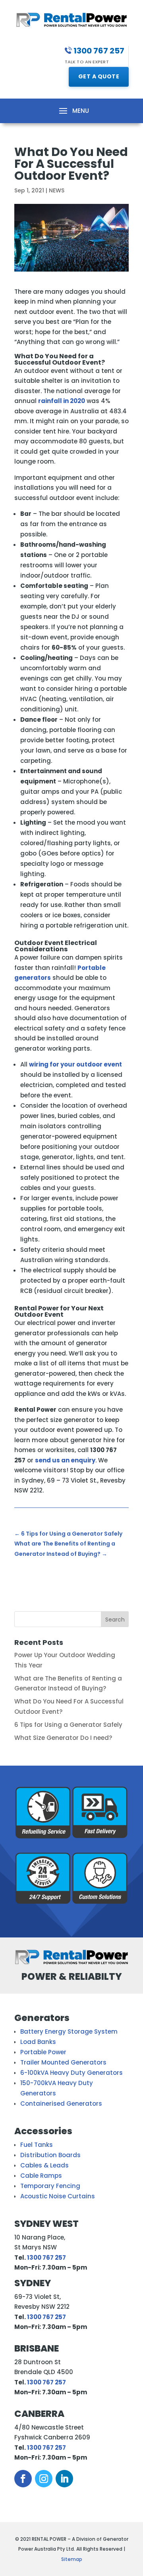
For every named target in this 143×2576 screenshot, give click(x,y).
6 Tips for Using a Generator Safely (68, 1725)
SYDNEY (33, 2283)
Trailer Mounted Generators (63, 2062)
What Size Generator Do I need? (63, 1738)
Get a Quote (99, 76)
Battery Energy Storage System (69, 2031)
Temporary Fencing (50, 2186)
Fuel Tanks (37, 2145)
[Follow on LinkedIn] (64, 2479)
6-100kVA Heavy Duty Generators (71, 2073)
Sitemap (72, 2559)
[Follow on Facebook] (23, 2479)
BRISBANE (37, 2348)
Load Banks (38, 2042)
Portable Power (43, 2052)
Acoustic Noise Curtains (58, 2196)
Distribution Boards (50, 2155)
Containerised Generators (61, 2104)
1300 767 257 (46, 2258)
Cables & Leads (44, 2165)
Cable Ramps (41, 2176)
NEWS (57, 190)
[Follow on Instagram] (44, 2479)
